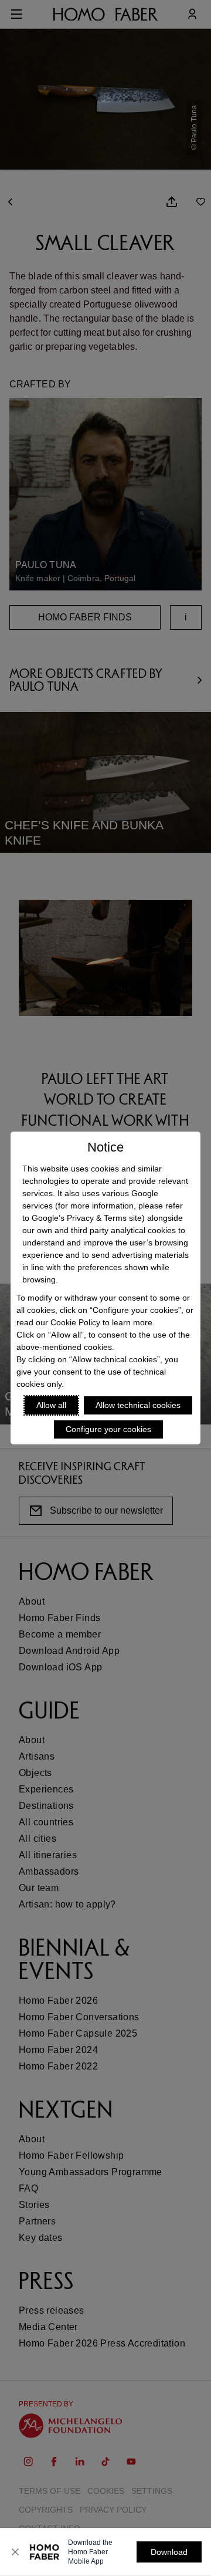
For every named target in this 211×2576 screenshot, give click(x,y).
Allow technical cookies (138, 1405)
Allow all (51, 1405)
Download (169, 2552)
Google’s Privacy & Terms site (87, 1218)
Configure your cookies (108, 1429)
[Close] (15, 2552)
